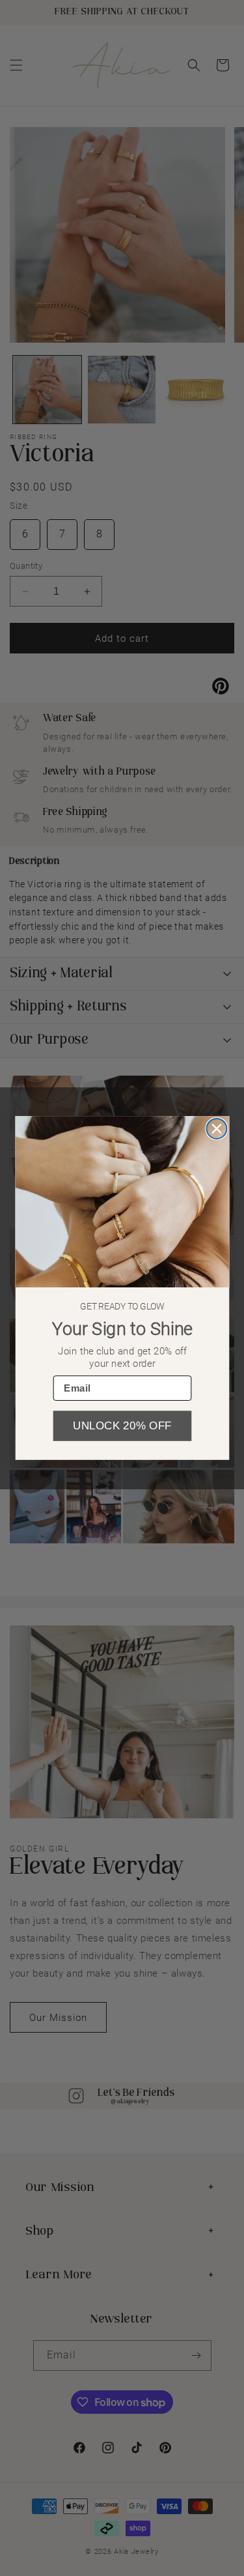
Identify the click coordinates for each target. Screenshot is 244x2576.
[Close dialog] (216, 1129)
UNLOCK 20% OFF (122, 1426)
